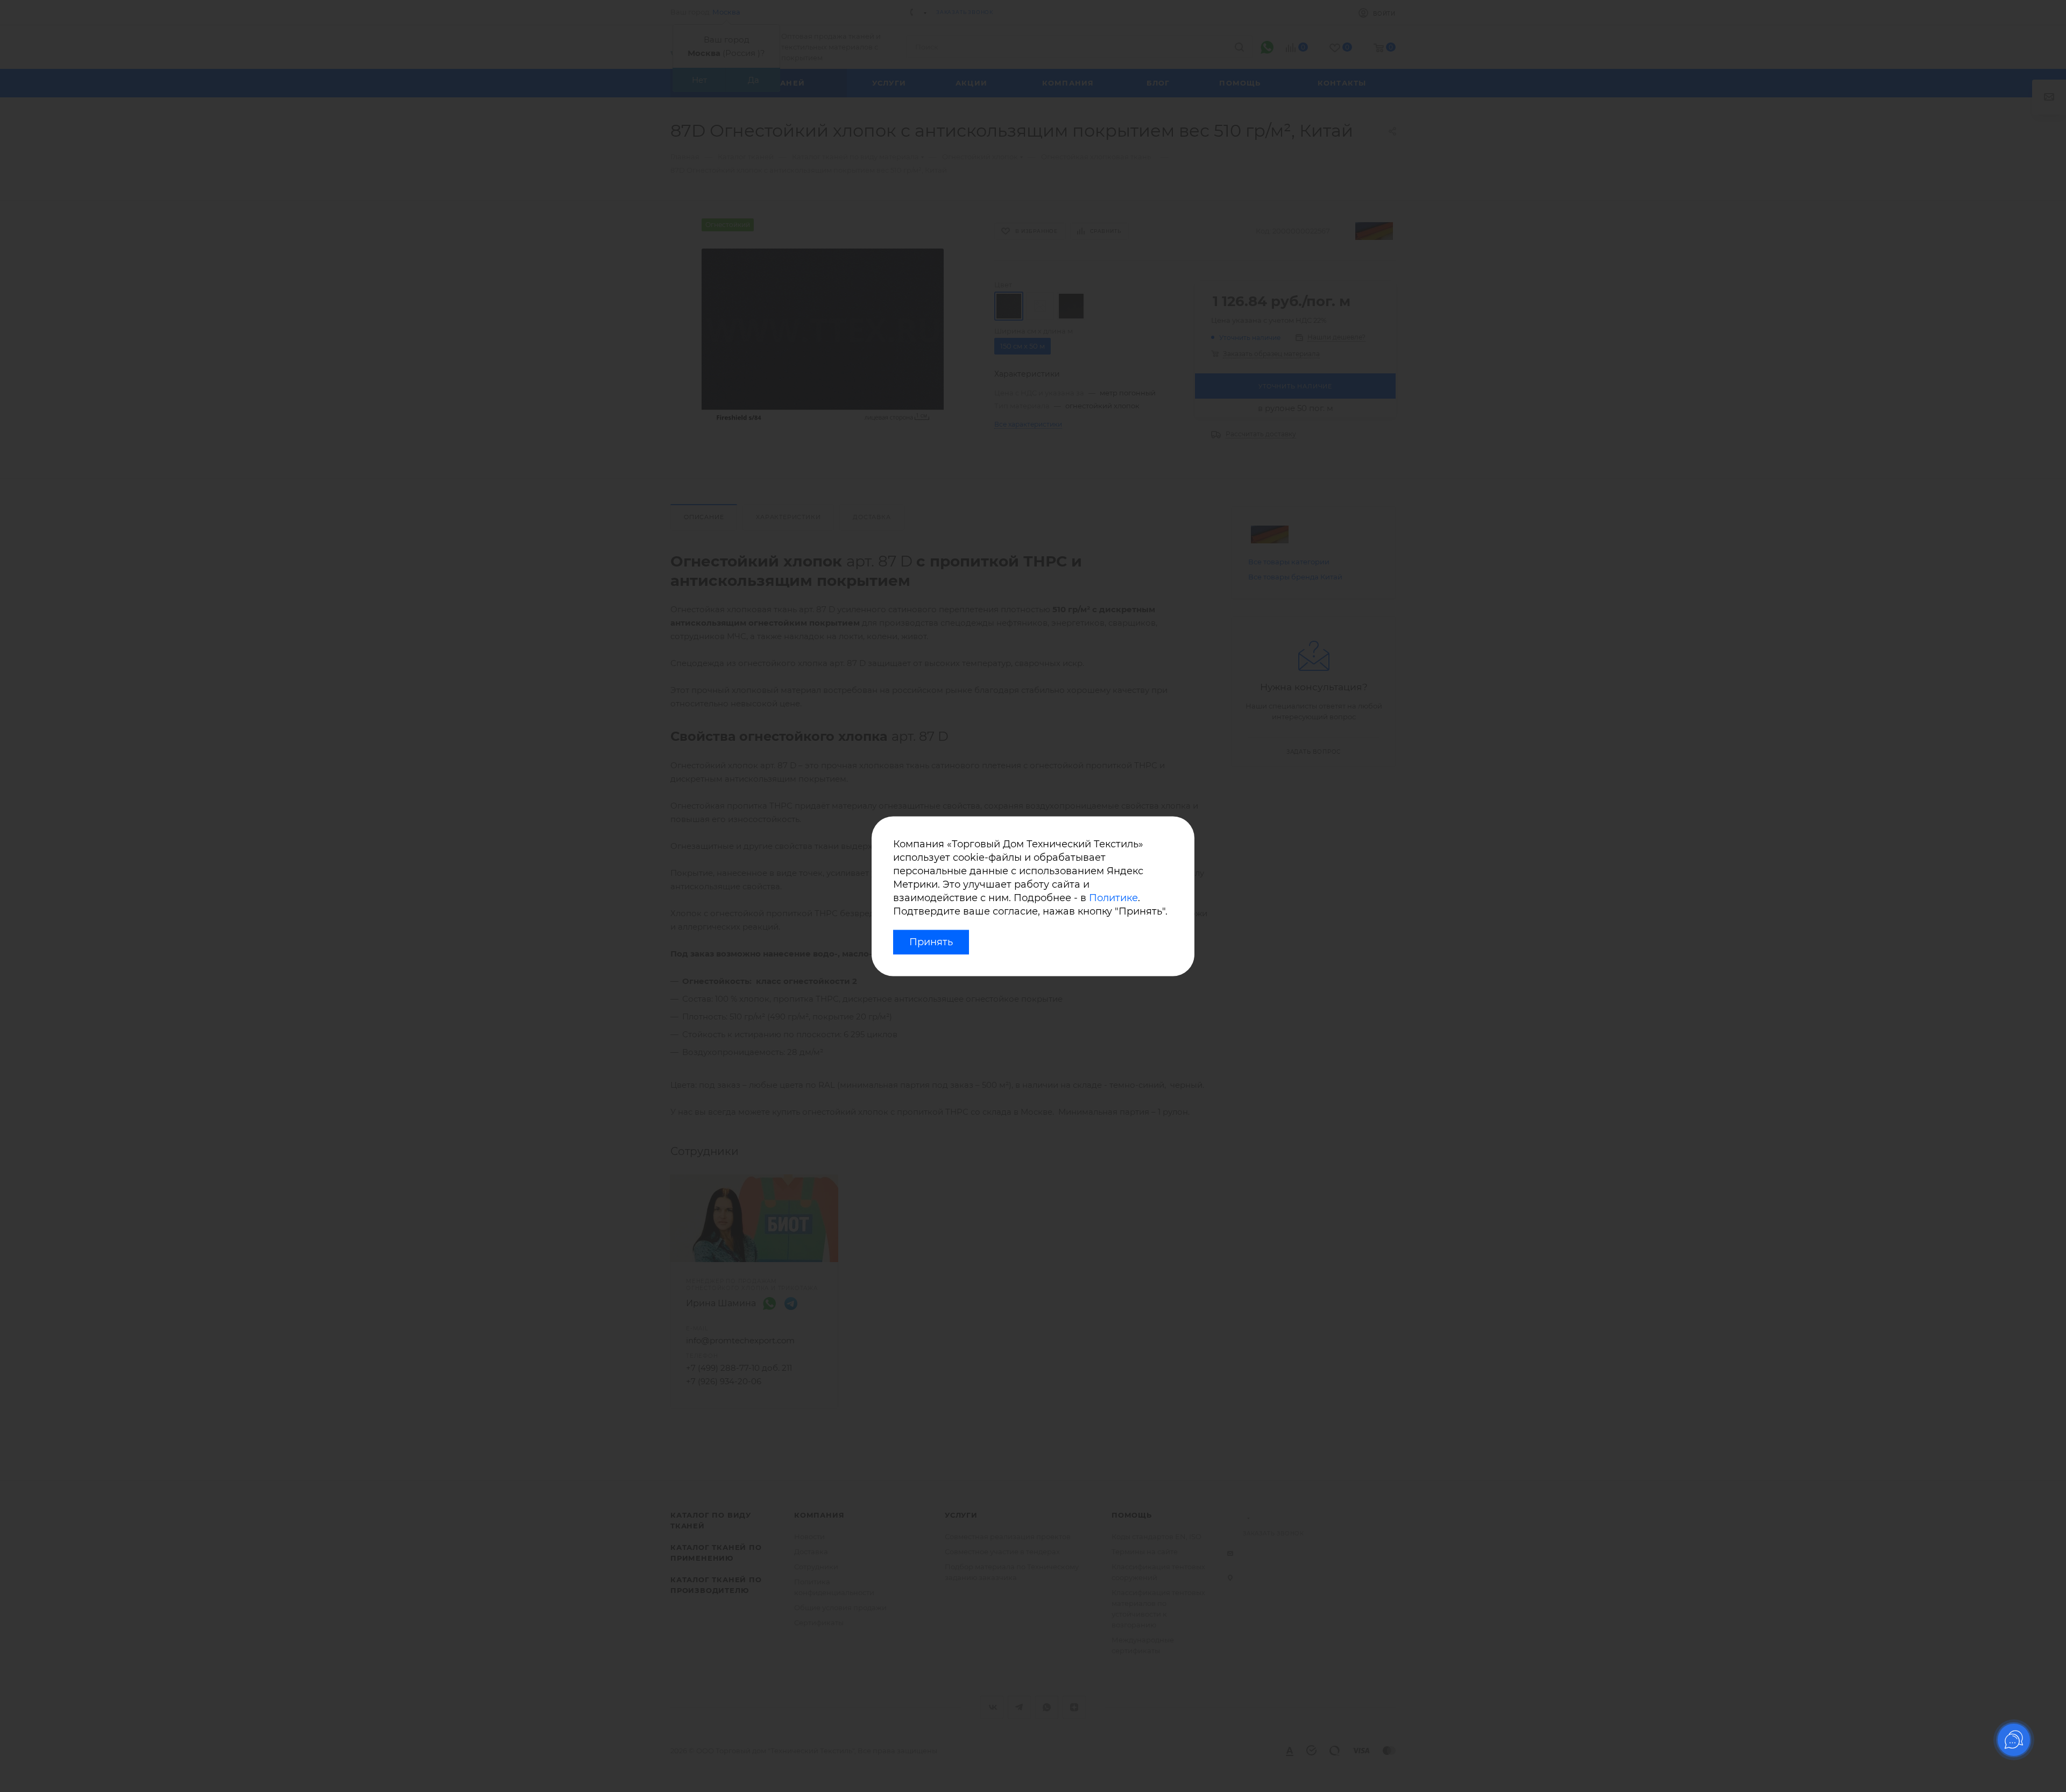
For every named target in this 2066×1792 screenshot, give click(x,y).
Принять (931, 942)
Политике (1113, 898)
